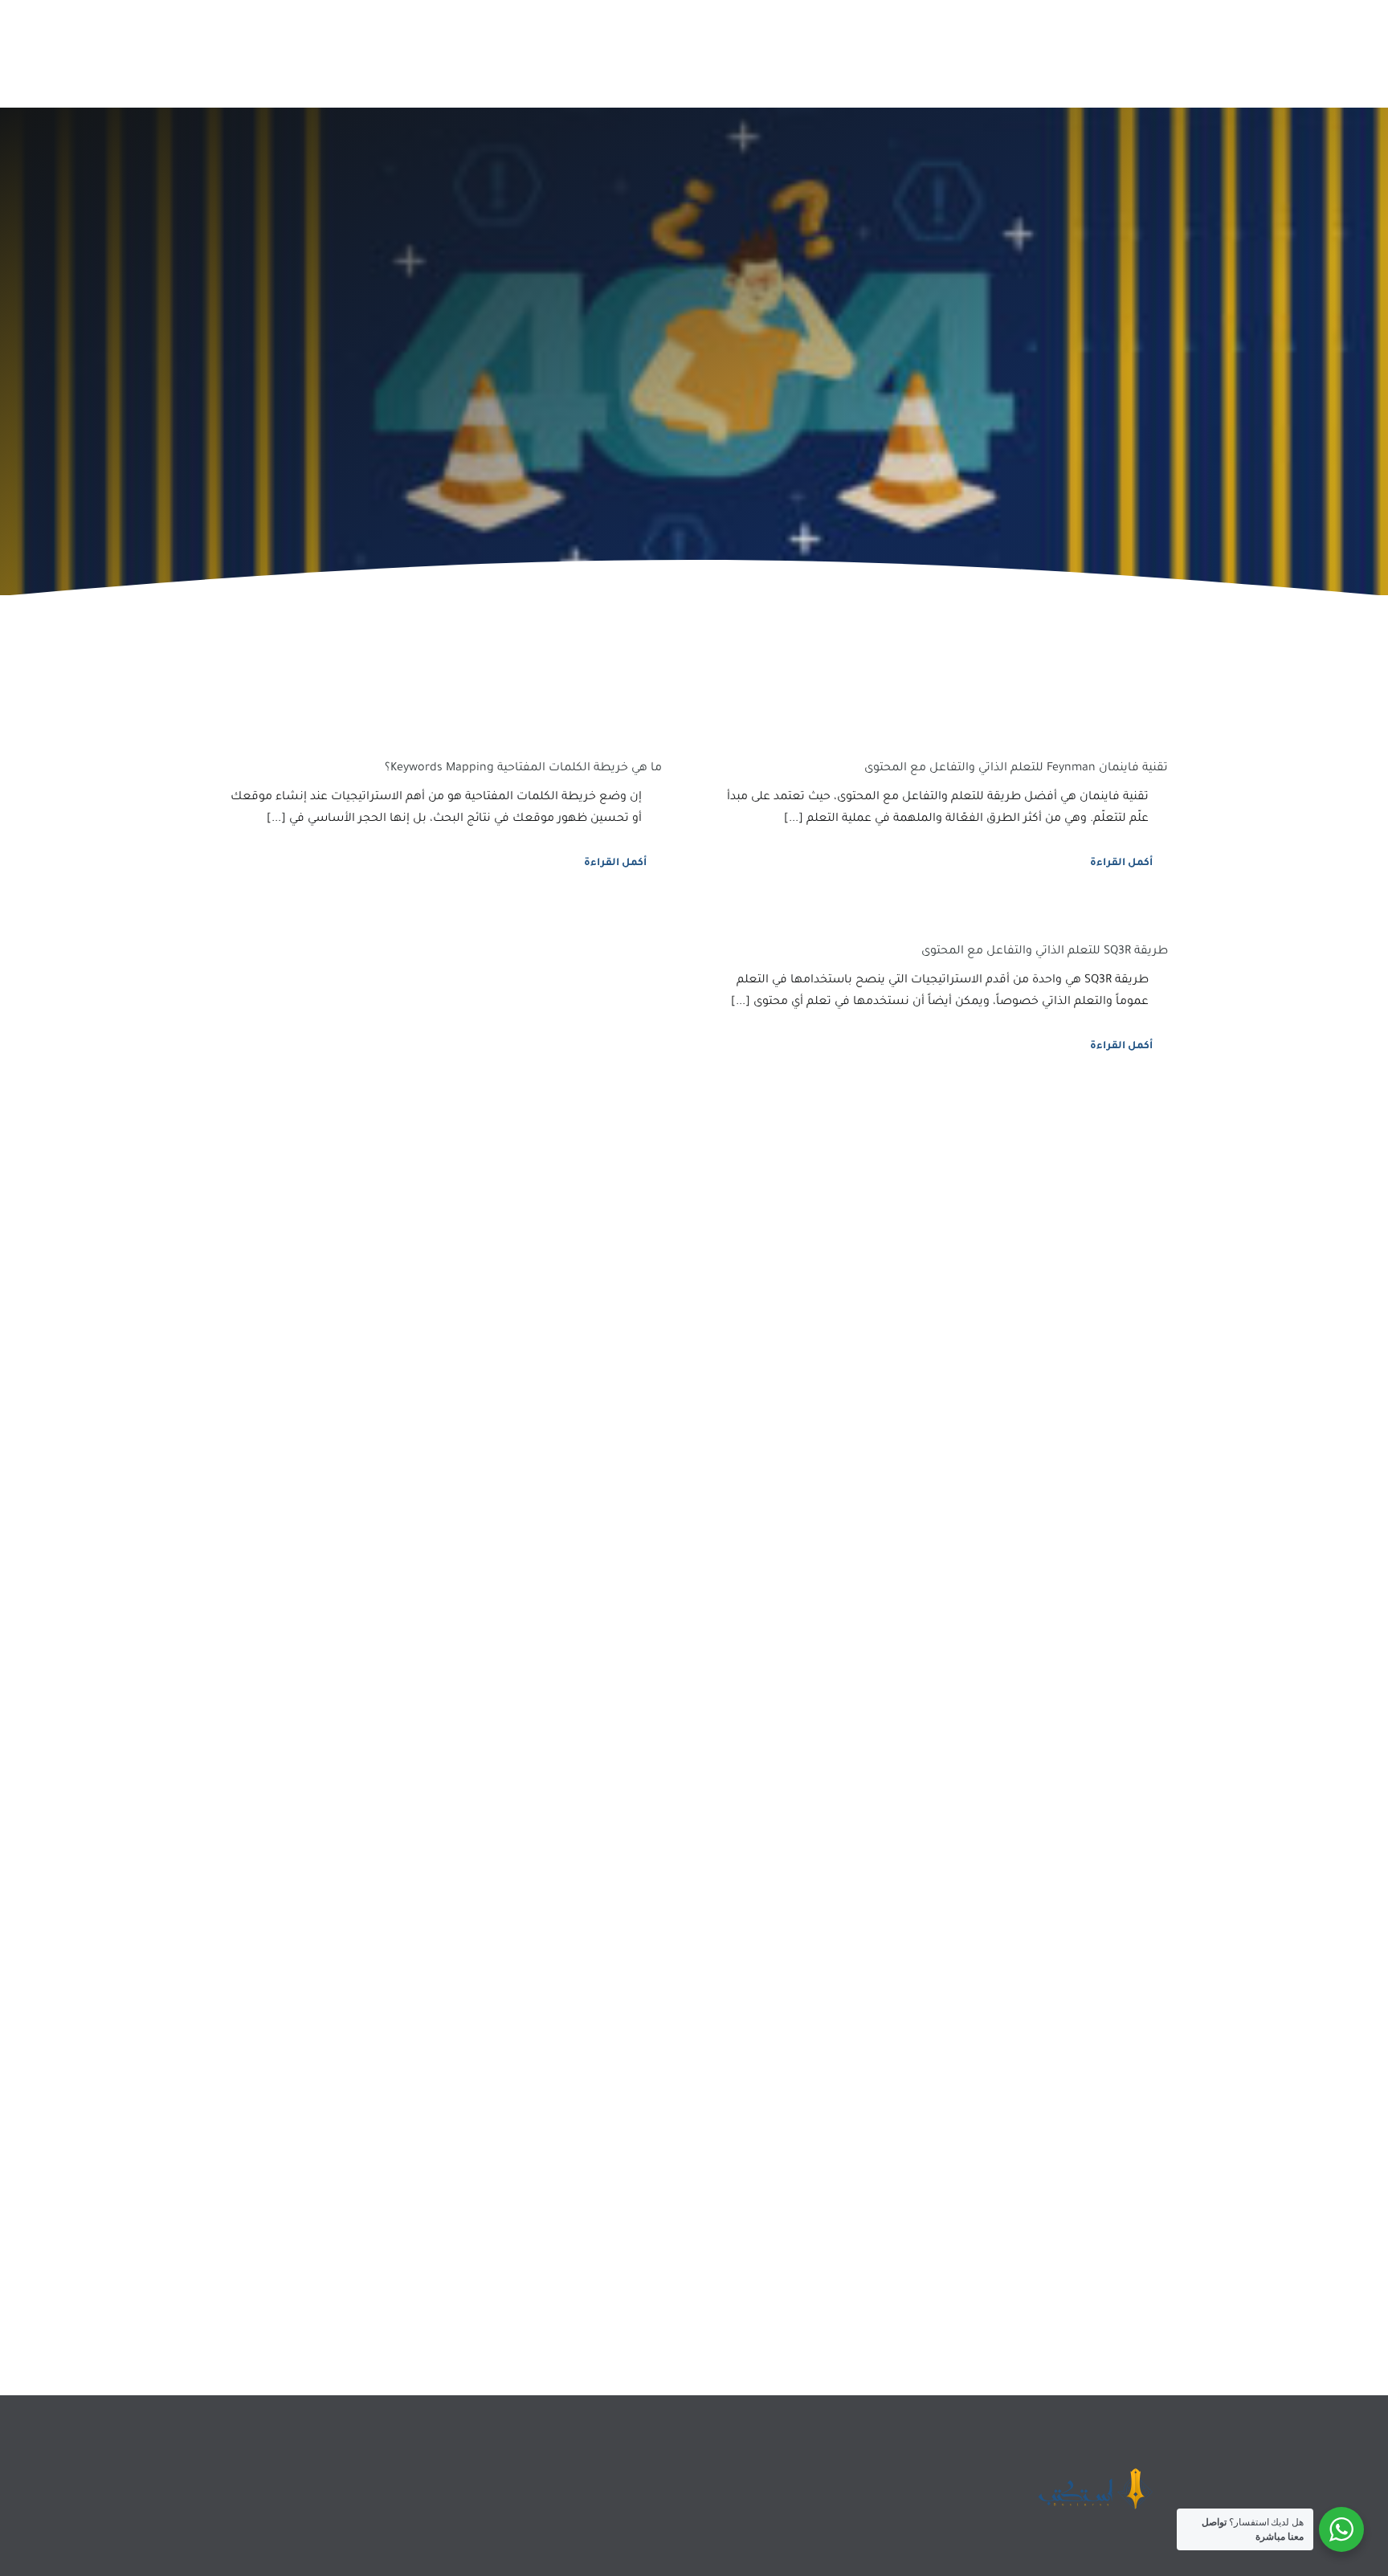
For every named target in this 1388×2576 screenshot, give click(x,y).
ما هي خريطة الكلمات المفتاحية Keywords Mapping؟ (523, 769)
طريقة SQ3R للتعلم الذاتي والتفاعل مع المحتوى (1045, 952)
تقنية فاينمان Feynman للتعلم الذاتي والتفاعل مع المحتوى (1016, 769)
